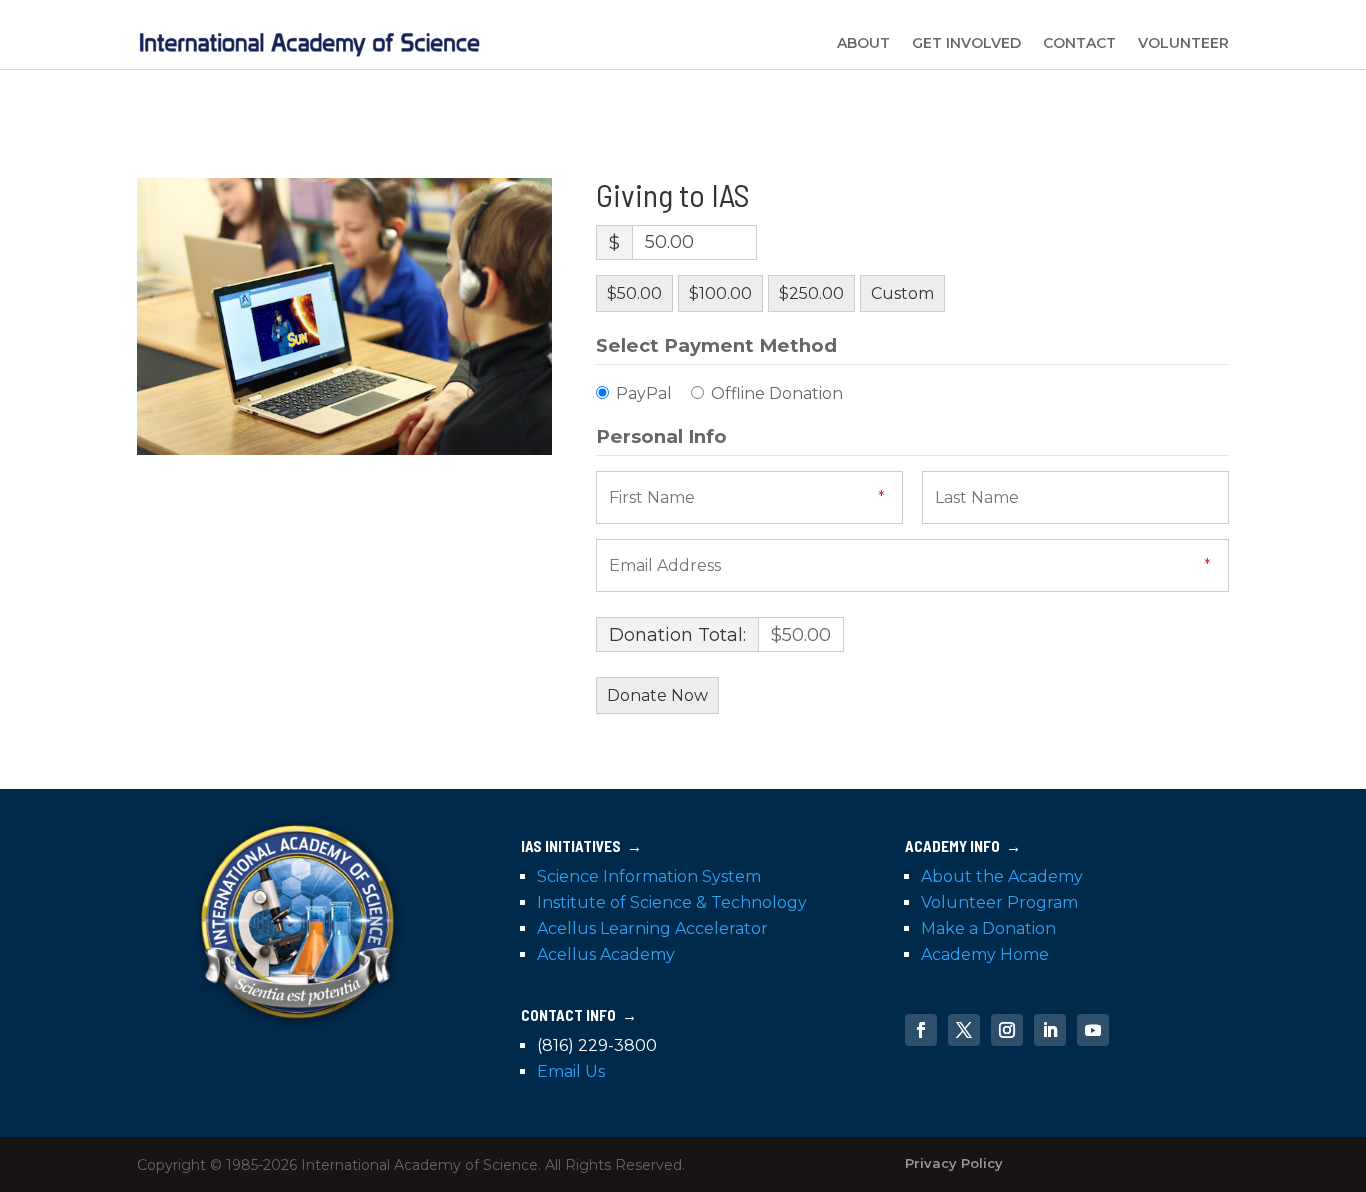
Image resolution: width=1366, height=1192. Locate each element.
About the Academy (1002, 876)
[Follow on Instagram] (1007, 1030)
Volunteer (1183, 43)
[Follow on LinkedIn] (1050, 1030)
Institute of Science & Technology (672, 902)
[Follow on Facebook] (921, 1030)
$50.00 (634, 293)
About (863, 43)
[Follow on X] (964, 1030)
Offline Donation (777, 393)
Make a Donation (988, 928)
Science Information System (649, 876)
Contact (1079, 43)
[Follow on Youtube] (1093, 1030)
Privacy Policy (954, 1163)
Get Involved (966, 43)
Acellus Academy (606, 954)
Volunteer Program (999, 902)
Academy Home (985, 954)
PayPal (644, 393)
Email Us (571, 1071)
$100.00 (720, 293)
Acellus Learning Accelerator (652, 928)
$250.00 (811, 293)
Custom (902, 293)
